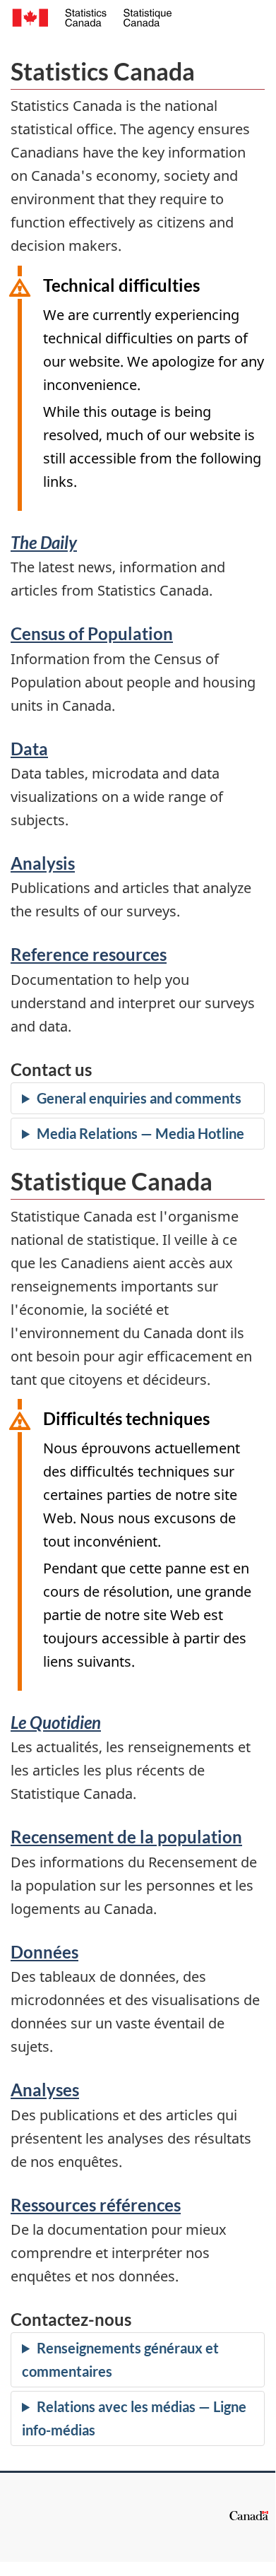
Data (29, 749)
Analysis (43, 863)
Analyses (45, 2090)
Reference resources (89, 954)
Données (44, 1952)
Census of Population (92, 633)
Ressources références (96, 2205)
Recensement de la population (126, 1837)
